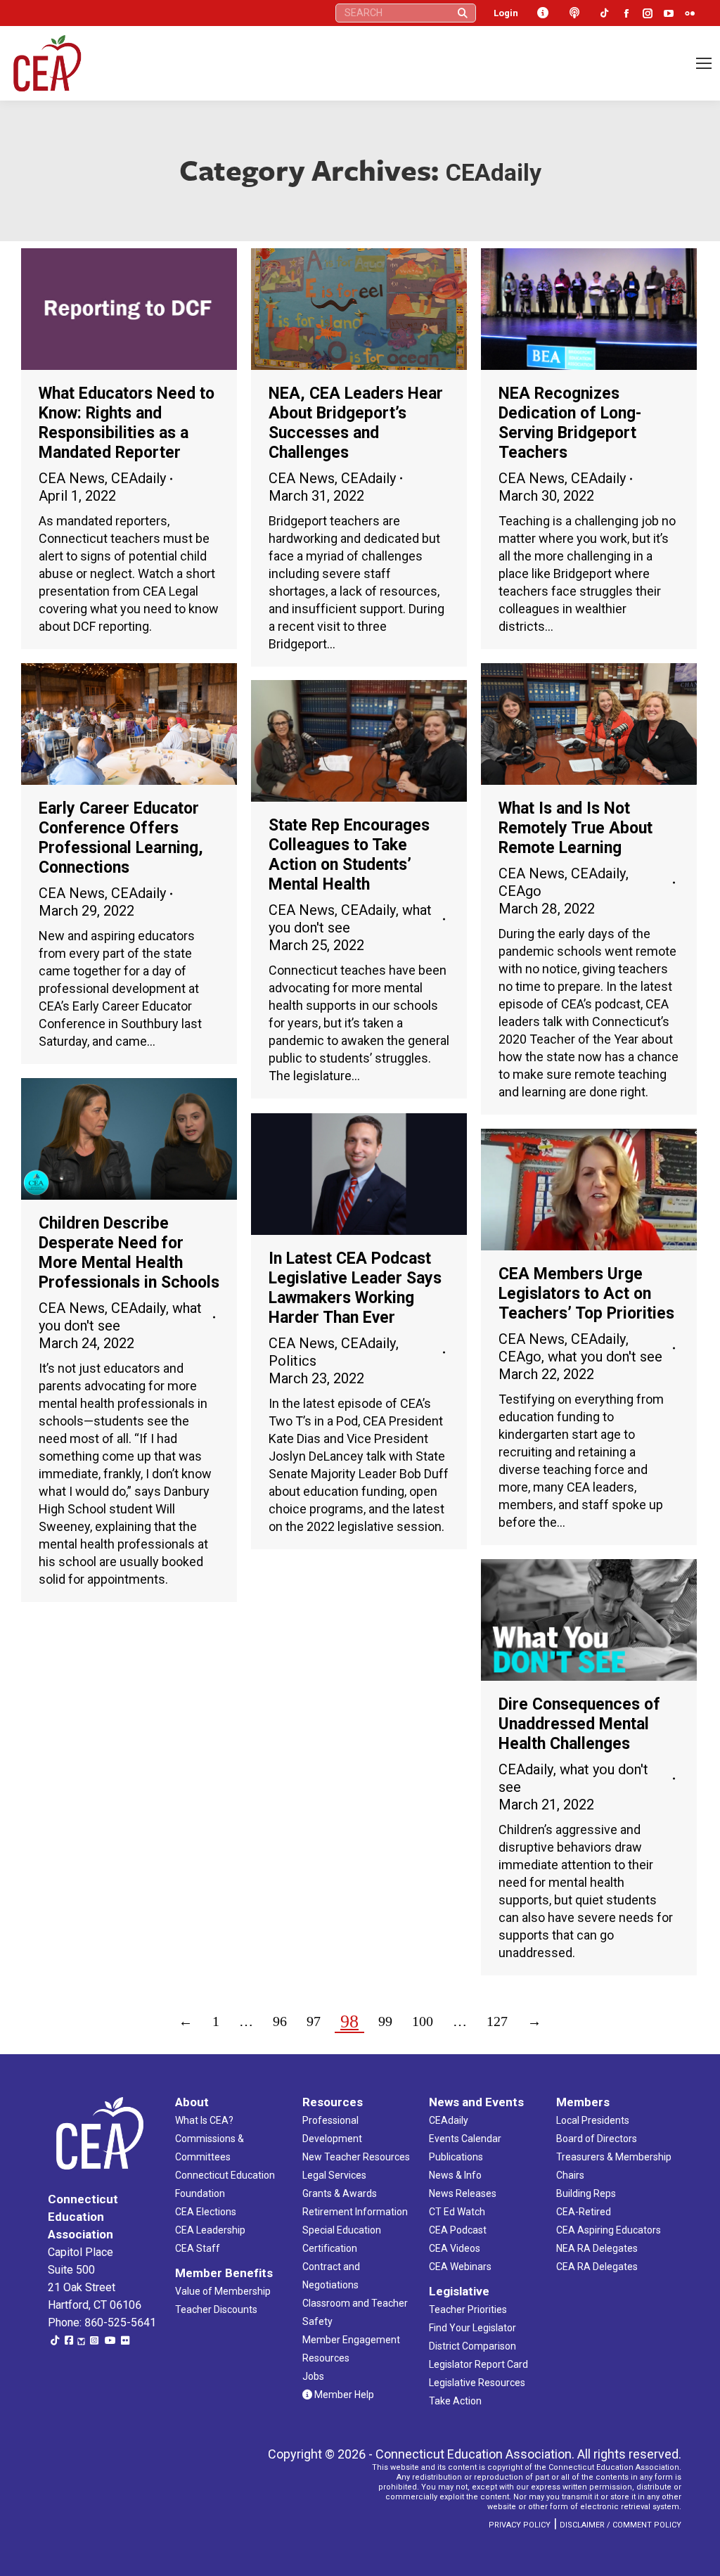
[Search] (463, 13)
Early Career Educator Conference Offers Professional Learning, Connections (121, 838)
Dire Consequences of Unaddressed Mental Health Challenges (579, 1724)
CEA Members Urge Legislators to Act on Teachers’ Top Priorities (586, 1294)
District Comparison (472, 2346)
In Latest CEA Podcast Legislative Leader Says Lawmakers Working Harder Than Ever (355, 1288)
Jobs (313, 2376)
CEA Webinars (460, 2267)
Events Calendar (465, 2139)
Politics (292, 1361)
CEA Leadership (210, 2230)
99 (385, 2021)
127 (497, 2021)
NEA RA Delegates (597, 2248)
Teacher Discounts (216, 2309)
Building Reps (586, 2193)
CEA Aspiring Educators (609, 2230)
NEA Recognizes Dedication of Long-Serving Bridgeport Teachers (570, 423)
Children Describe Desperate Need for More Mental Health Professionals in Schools (129, 1253)
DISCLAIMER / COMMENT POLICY (621, 2525)
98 (349, 2021)
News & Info (455, 2175)
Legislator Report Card (478, 2364)
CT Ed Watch (457, 2212)
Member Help (343, 2395)
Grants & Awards (340, 2193)
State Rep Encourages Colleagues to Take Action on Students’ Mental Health (349, 855)
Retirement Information (355, 2212)
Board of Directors (597, 2139)
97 (314, 2021)
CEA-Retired (584, 2212)
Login (506, 13)
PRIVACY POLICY (520, 2525)
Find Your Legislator (472, 2328)
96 (280, 2021)
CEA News (72, 478)
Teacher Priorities (468, 2309)
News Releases (463, 2193)
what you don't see (605, 1357)
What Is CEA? (204, 2120)
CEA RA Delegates (597, 2267)
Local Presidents (593, 2120)
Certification (330, 2248)
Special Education (342, 2230)
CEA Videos (455, 2248)
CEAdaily (139, 478)
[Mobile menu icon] (704, 63)
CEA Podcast (458, 2230)
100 (423, 2021)
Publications (456, 2157)
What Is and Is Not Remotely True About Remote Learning (576, 828)
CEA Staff (198, 2248)
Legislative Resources (477, 2383)
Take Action (455, 2401)
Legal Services (334, 2175)
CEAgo (520, 891)
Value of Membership (223, 2291)
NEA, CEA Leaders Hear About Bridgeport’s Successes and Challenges (356, 423)
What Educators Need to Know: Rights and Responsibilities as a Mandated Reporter (127, 423)
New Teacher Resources (356, 2157)
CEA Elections (206, 2212)
